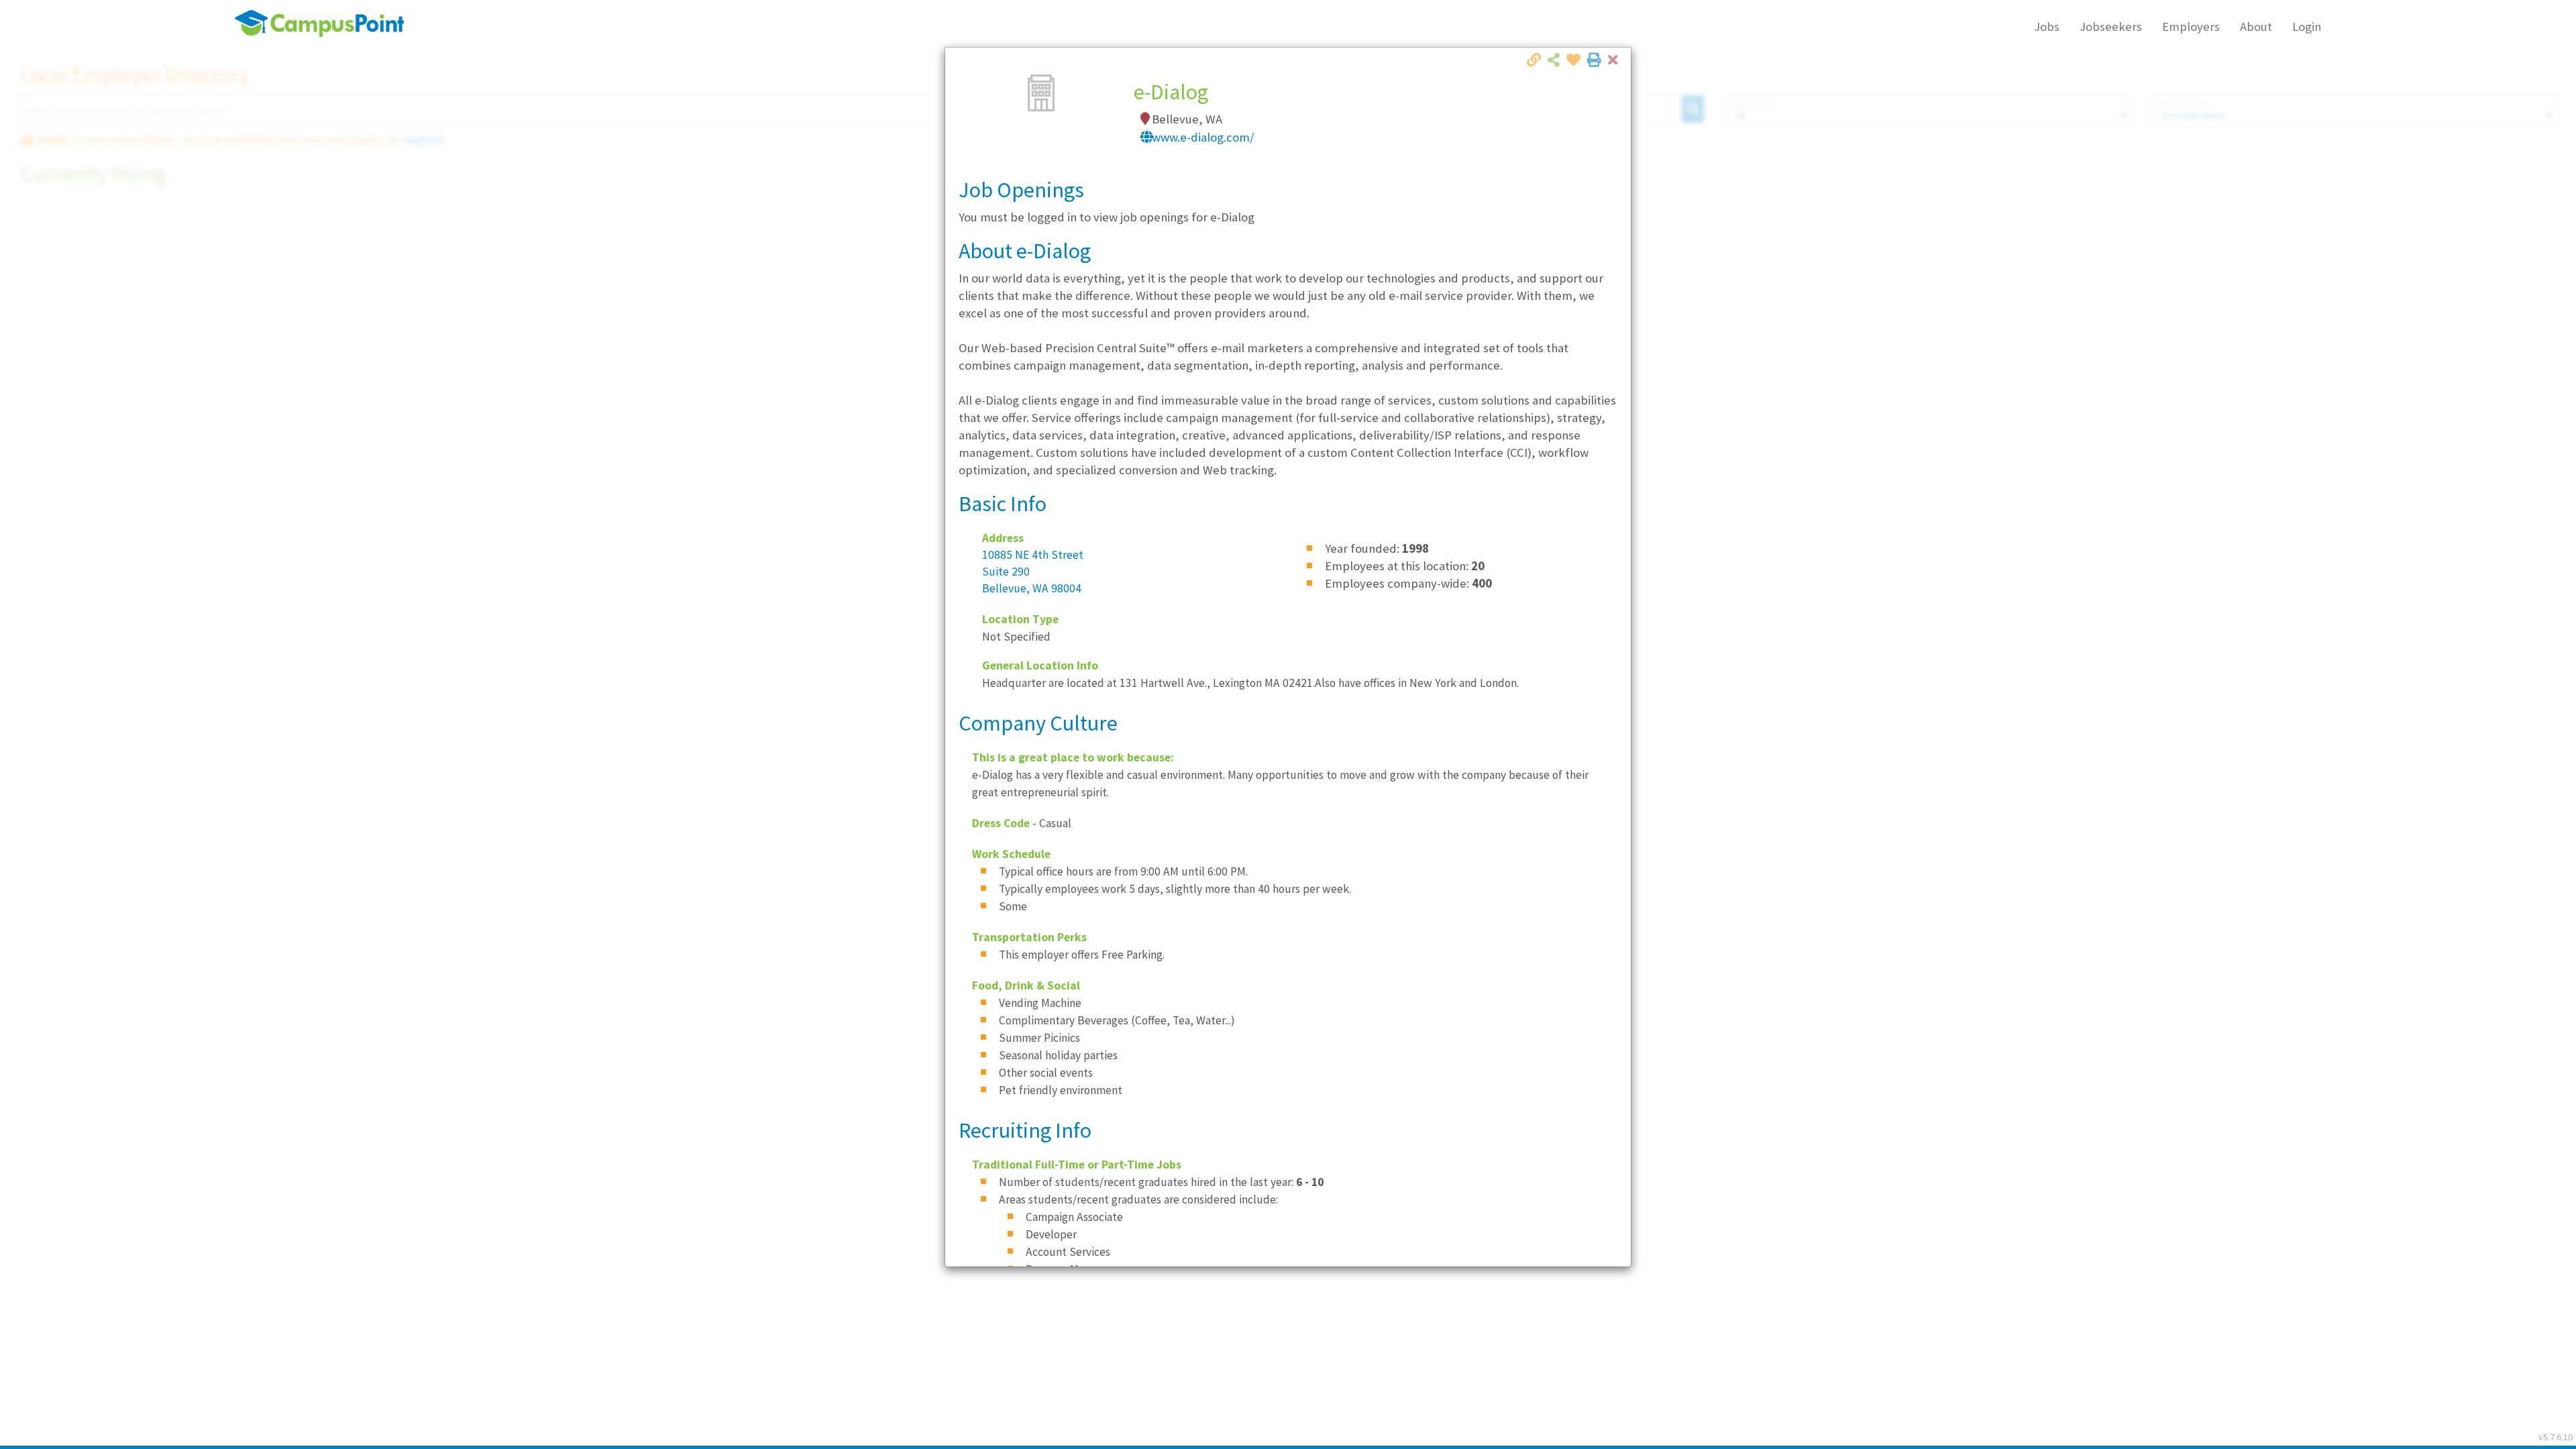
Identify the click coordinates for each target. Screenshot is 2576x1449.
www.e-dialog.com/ (1203, 137)
